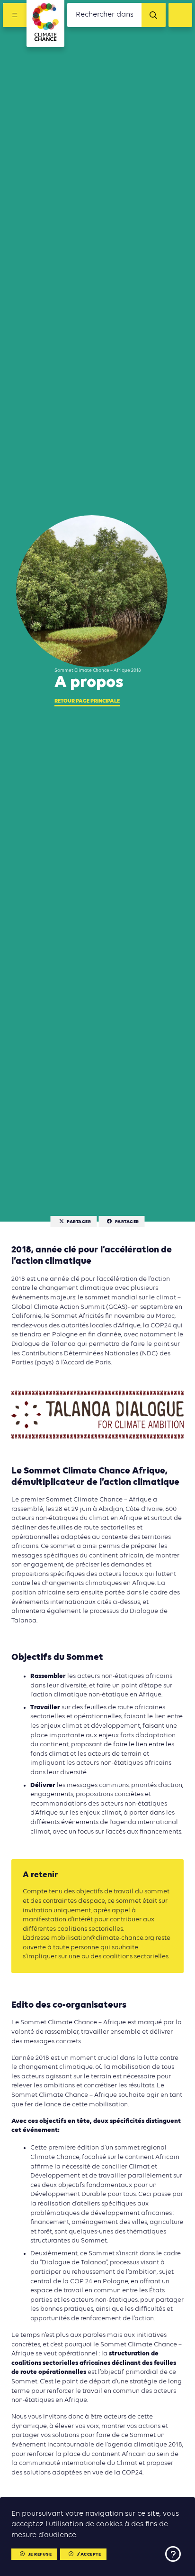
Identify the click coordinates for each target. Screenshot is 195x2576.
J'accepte (89, 2554)
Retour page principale (87, 701)
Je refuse (40, 2554)
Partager (79, 1222)
